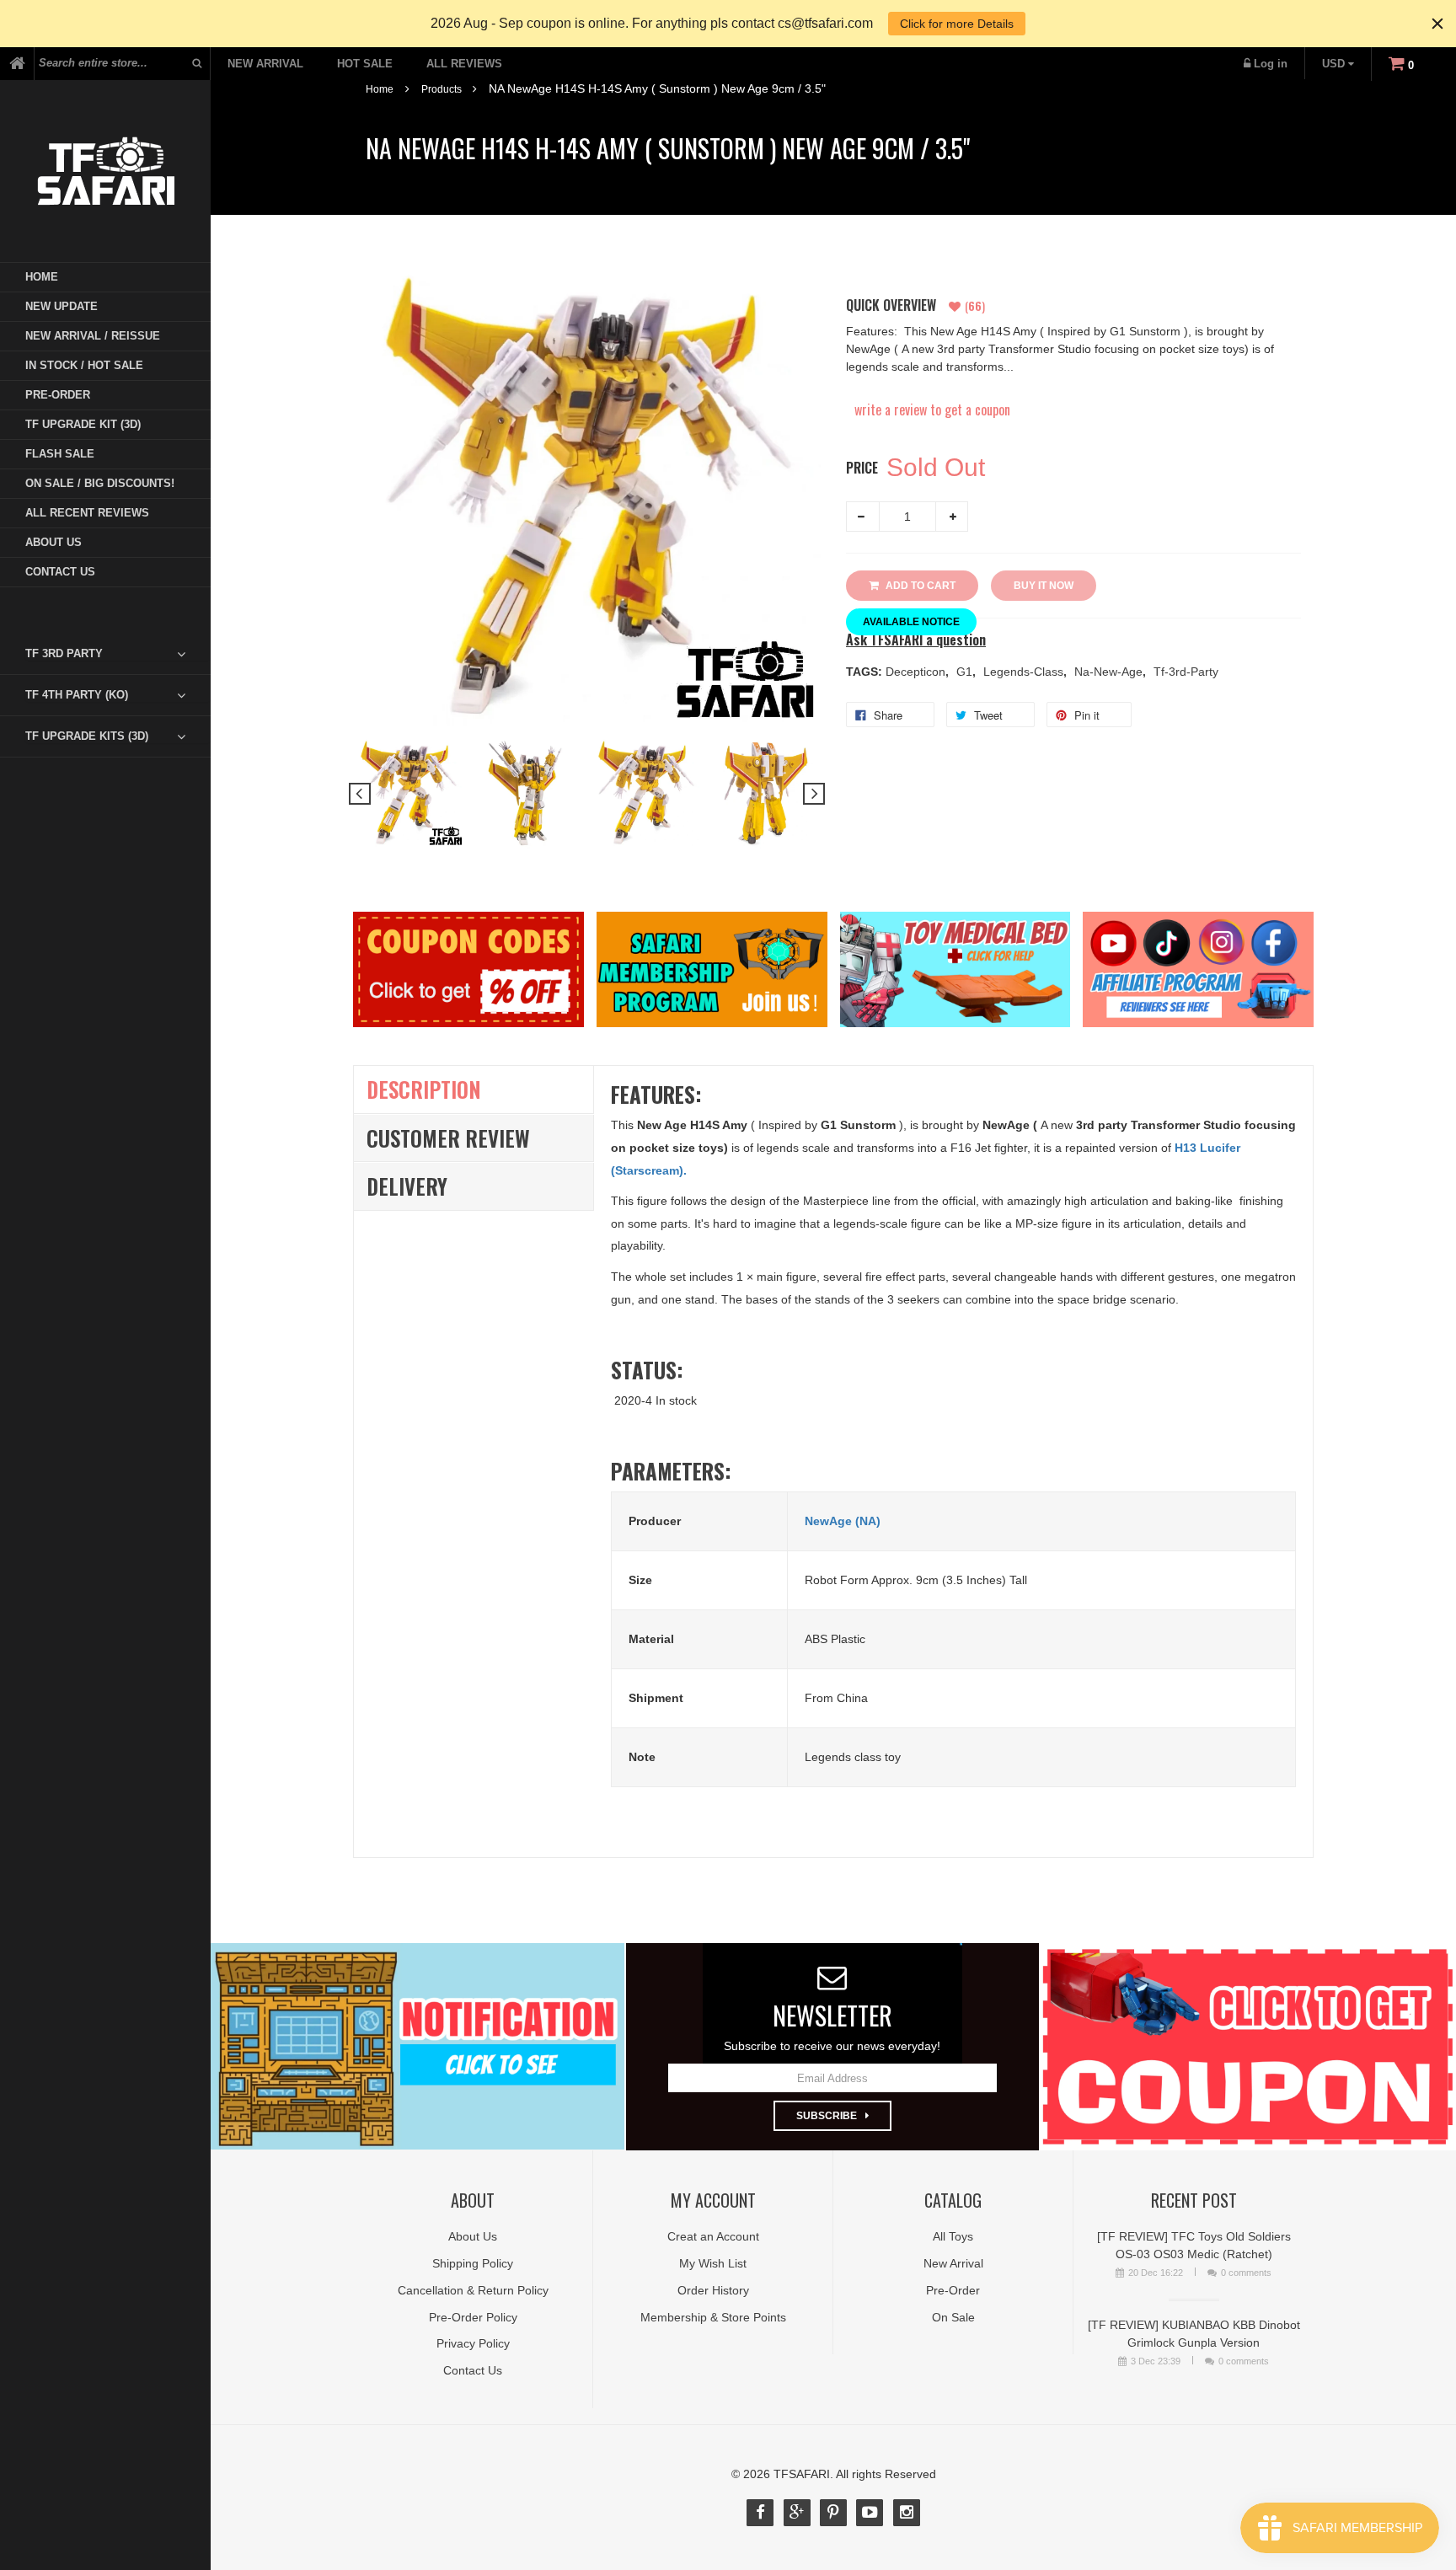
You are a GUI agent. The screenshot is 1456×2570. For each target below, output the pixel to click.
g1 (966, 672)
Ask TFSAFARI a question (916, 640)
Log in (1271, 64)
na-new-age (1110, 672)
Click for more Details (957, 24)
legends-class (1025, 672)
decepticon (917, 672)
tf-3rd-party (1186, 672)
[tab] (118, 654)
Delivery (407, 1186)
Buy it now (1044, 586)
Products (442, 89)
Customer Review (448, 1138)
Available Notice (911, 622)
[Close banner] (1437, 24)
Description (424, 1089)
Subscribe (827, 2116)
